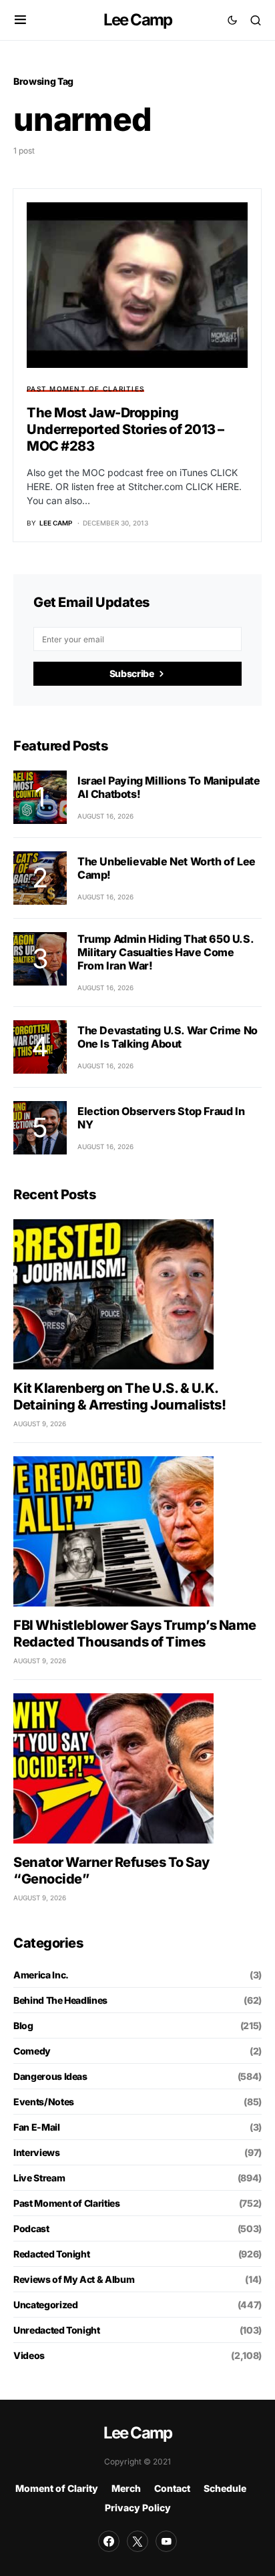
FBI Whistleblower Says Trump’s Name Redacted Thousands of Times (135, 1634)
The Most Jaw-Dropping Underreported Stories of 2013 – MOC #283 (125, 429)
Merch (126, 2488)
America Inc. (41, 1975)
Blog (23, 2025)
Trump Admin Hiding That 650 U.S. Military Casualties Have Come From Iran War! (165, 952)
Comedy (32, 2051)
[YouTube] (166, 2541)
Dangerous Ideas (50, 2076)
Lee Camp (138, 20)
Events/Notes (44, 2102)
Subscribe (132, 673)
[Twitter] (137, 2541)
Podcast (31, 2228)
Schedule (225, 2488)
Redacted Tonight (51, 2254)
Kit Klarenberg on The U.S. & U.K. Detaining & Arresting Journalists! (119, 1397)
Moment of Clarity (57, 2488)
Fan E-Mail (37, 2127)
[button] (20, 20)
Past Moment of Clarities (85, 389)
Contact (172, 2488)
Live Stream (39, 2178)
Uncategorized (45, 2305)
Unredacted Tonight (57, 2330)
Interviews (37, 2152)
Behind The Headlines (60, 2000)
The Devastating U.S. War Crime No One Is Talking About (168, 1037)
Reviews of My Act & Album (74, 2279)
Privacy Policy (138, 2508)
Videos (29, 2355)
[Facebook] (109, 2541)
